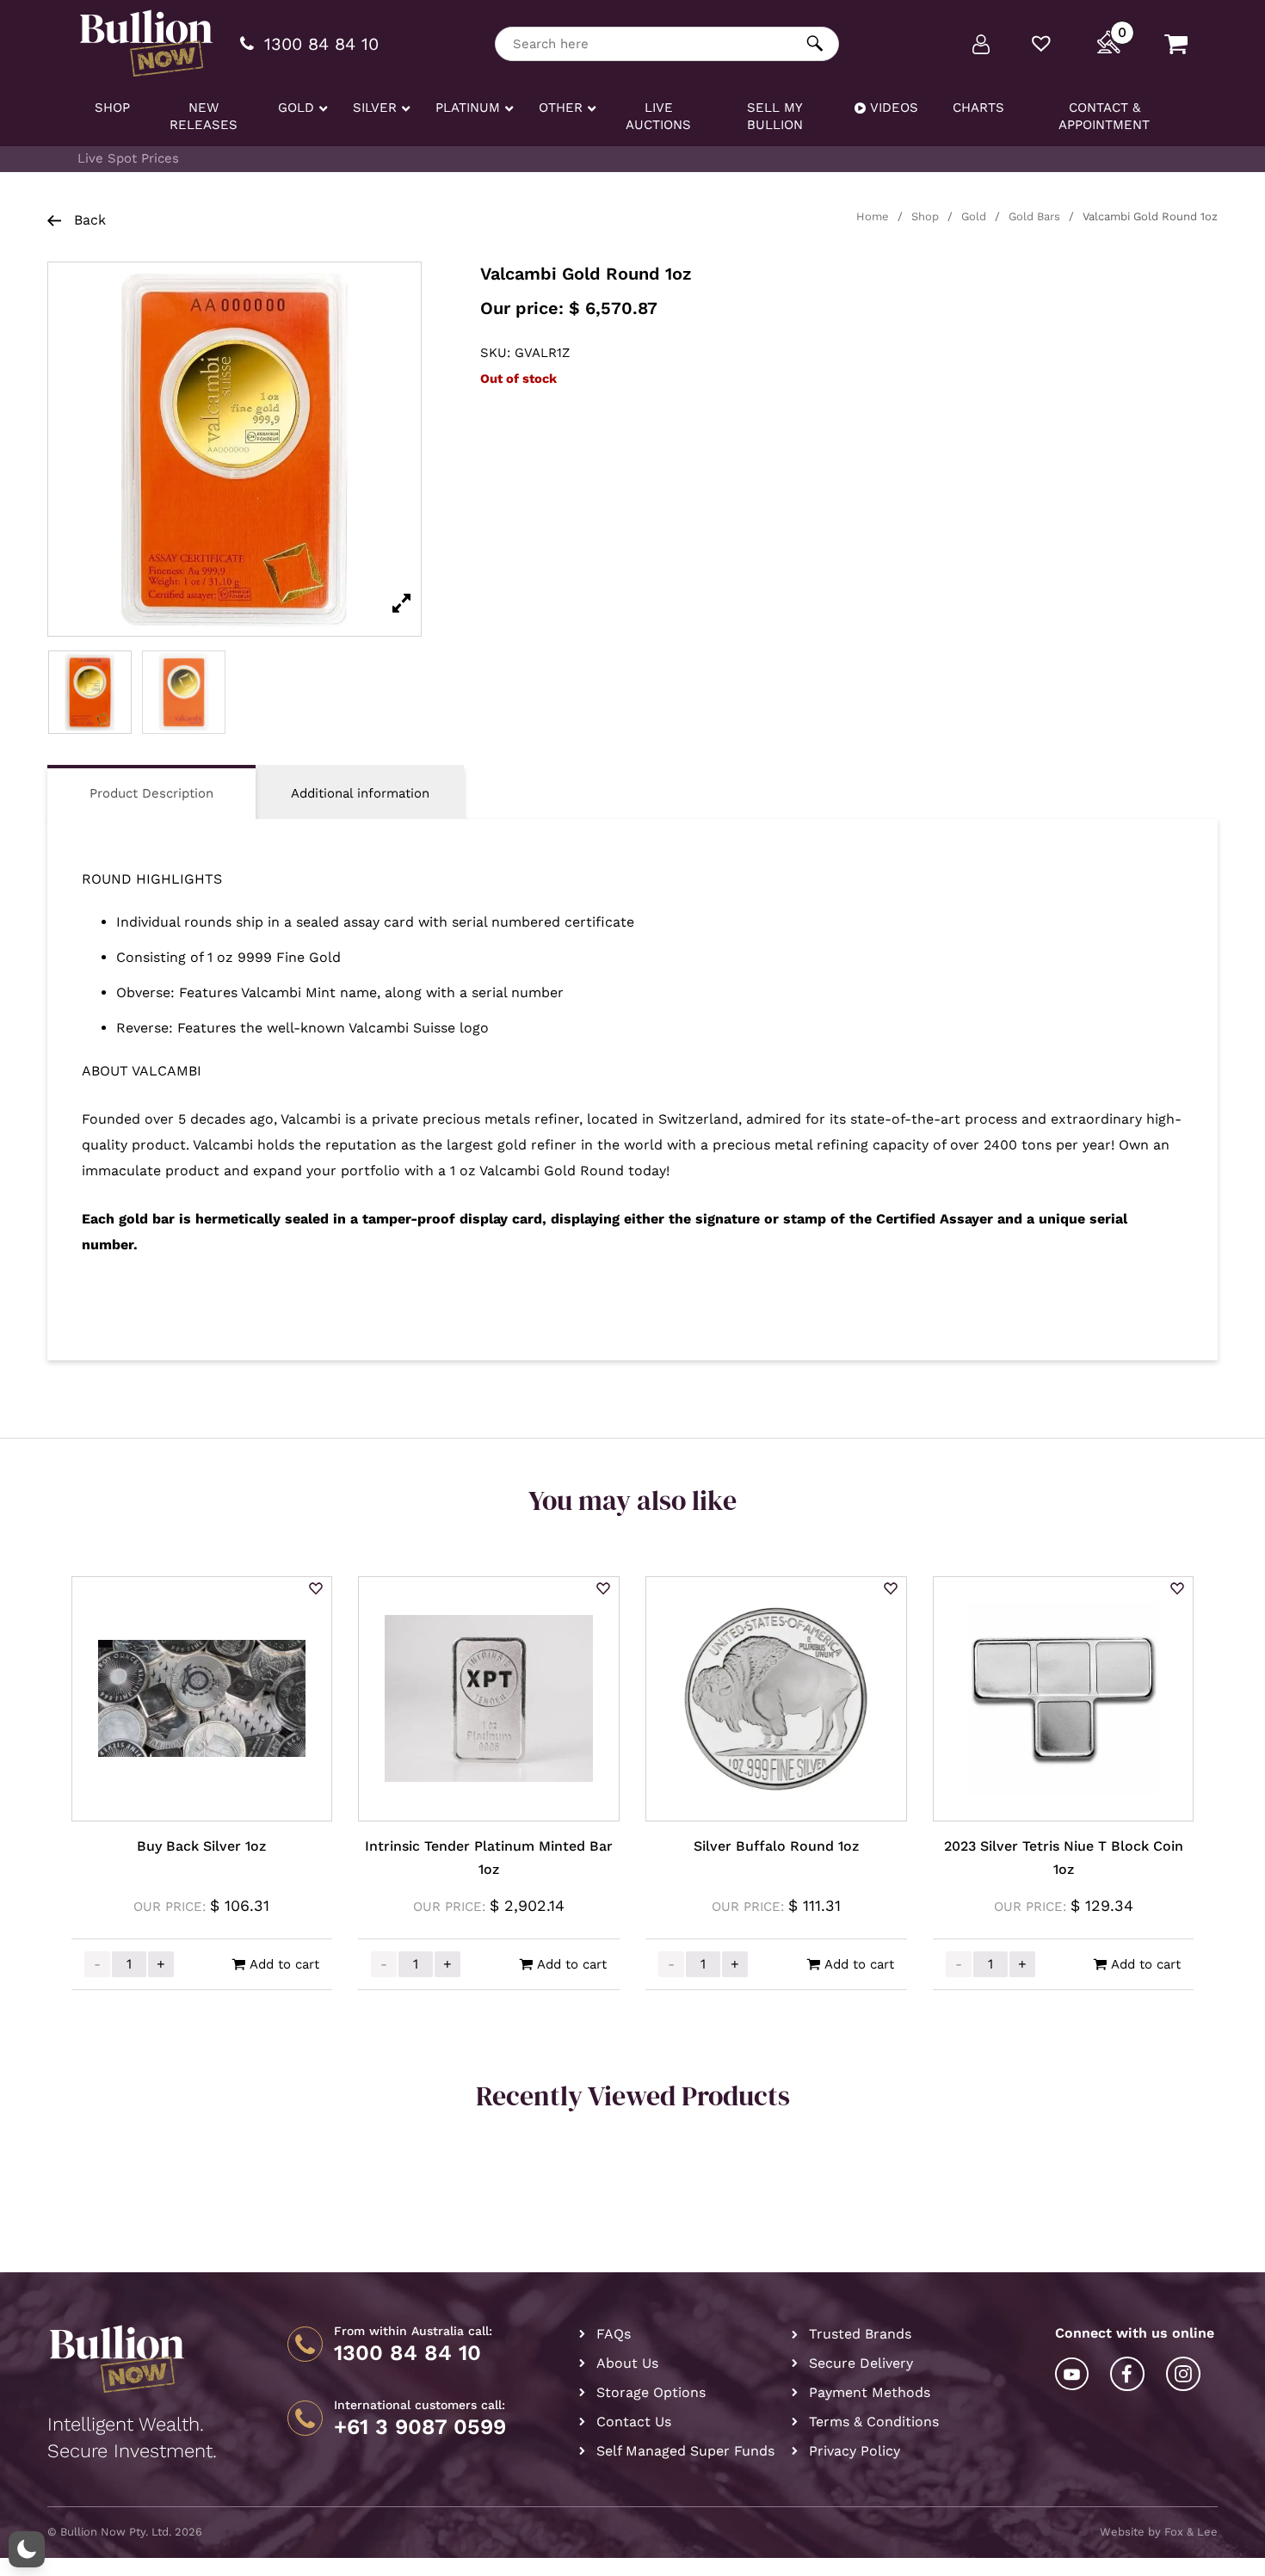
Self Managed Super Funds (685, 2451)
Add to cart (284, 1964)
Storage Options (651, 2392)
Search (815, 43)
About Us (627, 2363)
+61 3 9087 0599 (420, 2427)
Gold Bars (1034, 216)
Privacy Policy (855, 2451)
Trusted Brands (860, 2334)
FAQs (614, 2334)
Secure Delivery (861, 2363)
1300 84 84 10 (407, 2353)
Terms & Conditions (874, 2422)
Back (88, 220)
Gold (974, 216)
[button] (316, 1590)
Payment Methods (870, 2392)
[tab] (151, 792)
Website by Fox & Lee (1159, 2532)
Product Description (151, 793)
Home (873, 216)
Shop (925, 216)
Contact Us (634, 2422)
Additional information (360, 793)
